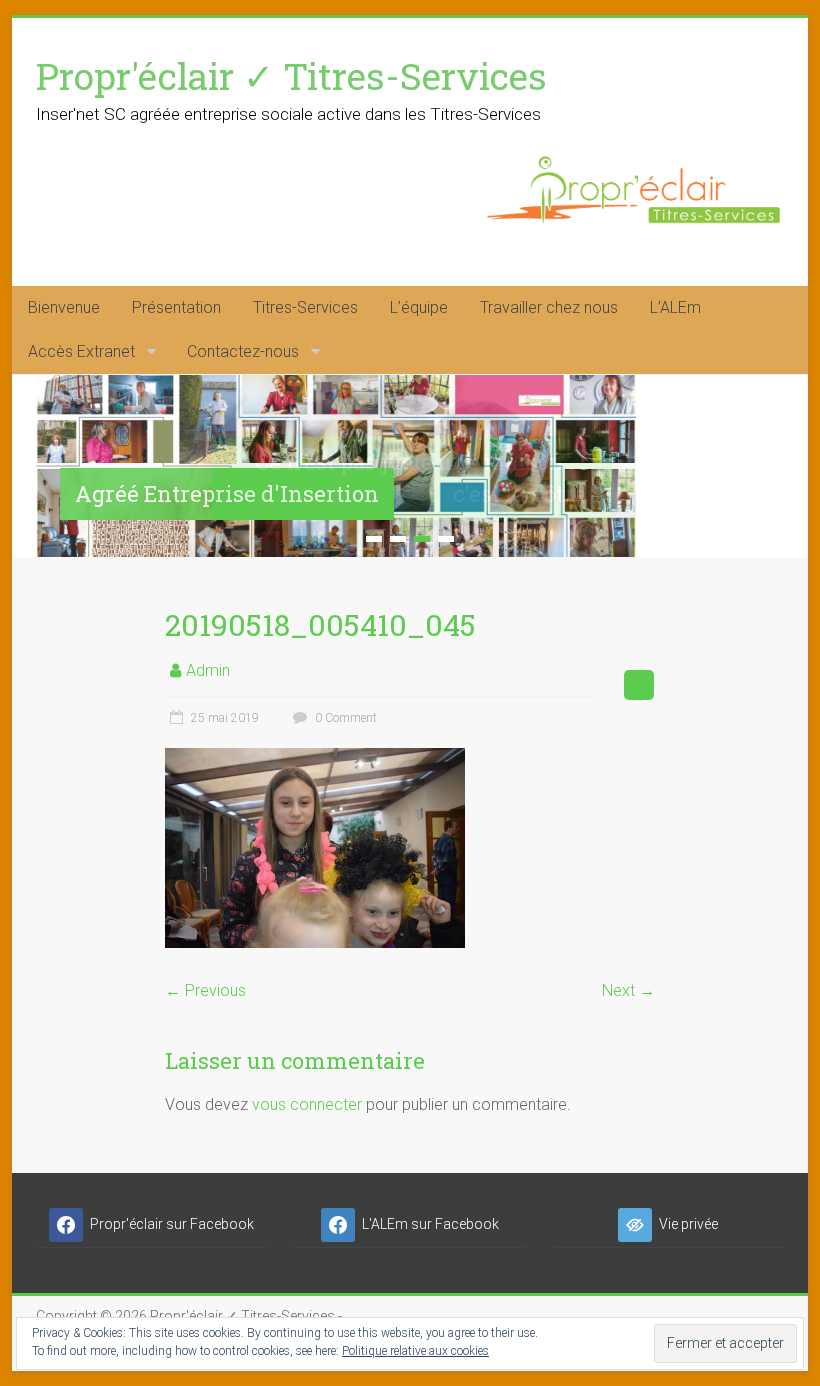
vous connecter (307, 1104)
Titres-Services (305, 307)
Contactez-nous (243, 351)
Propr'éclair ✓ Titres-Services (291, 75)
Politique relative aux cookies (415, 1351)
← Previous (205, 990)
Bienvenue (64, 307)
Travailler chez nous (549, 307)
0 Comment (344, 718)
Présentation (176, 307)
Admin (208, 670)
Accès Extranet (81, 351)
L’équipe (419, 307)
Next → (628, 990)
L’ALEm (675, 307)
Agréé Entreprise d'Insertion (227, 493)
